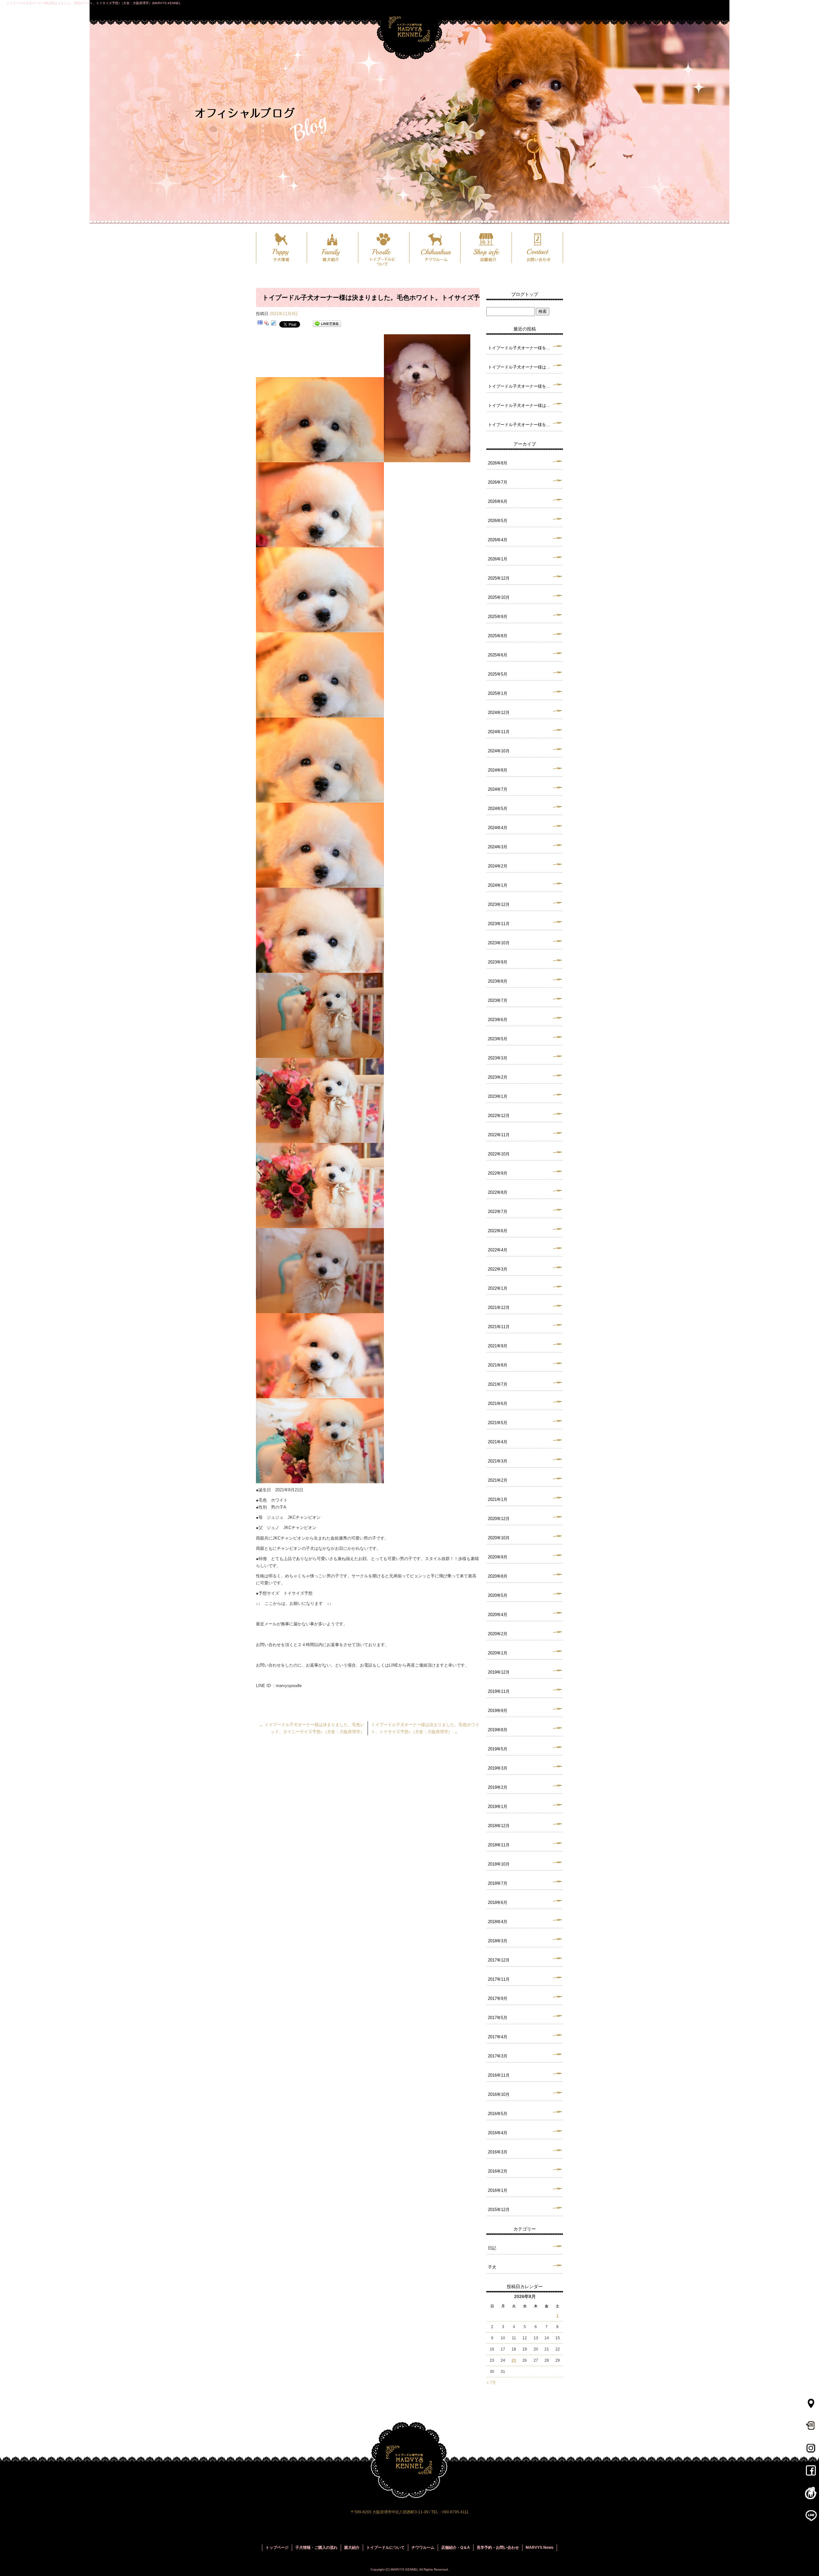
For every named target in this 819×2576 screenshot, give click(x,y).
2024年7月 (498, 789)
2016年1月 (498, 2190)
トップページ (277, 2548)
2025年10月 (499, 597)
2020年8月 (498, 1576)
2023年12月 (499, 904)
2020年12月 (499, 1519)
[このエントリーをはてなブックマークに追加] (260, 324)
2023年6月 (498, 1020)
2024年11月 (499, 732)
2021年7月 (498, 1384)
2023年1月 (498, 1096)
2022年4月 (498, 1250)
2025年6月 (498, 655)
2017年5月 (498, 2018)
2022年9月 (498, 1173)
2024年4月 (498, 828)
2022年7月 (498, 1212)
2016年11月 (499, 2075)
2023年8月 (498, 981)
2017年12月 (499, 1960)
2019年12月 (499, 1672)
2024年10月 (499, 751)
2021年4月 (498, 1442)
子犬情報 (282, 248)
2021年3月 (498, 1461)
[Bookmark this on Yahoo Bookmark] (267, 324)
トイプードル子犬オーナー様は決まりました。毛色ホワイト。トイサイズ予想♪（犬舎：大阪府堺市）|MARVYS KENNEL (94, 3)
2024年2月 (498, 866)
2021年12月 (499, 1308)
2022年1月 (498, 1288)
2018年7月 (498, 1883)
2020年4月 (498, 1615)
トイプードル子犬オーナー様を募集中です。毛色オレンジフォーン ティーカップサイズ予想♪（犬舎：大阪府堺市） (525, 348)
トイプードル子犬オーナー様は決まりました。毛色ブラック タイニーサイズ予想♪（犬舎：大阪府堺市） (525, 405)
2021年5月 (498, 1423)
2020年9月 (498, 1557)
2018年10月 (499, 1864)
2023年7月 (498, 1000)
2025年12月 (499, 578)
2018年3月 (498, 1941)
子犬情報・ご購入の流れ (316, 2548)
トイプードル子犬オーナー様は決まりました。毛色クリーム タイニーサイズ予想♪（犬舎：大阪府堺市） (525, 367)
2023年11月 (499, 924)
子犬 (492, 2267)
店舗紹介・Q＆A (456, 2548)
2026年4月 (498, 540)
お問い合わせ (537, 248)
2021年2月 (498, 1480)
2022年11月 (499, 1135)
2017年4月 (498, 2037)
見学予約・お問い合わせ (498, 2548)
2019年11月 (499, 1691)
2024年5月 (498, 808)
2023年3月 (498, 1058)
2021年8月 (498, 1365)
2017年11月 (499, 1979)
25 (514, 2360)
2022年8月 (498, 1192)
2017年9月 (498, 1998)
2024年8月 (498, 770)
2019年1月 (498, 1807)
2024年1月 (498, 885)
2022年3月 (498, 1269)
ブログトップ (525, 294)
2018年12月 (499, 1826)
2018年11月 (499, 1845)
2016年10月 (499, 2094)
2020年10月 (499, 1538)
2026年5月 (498, 521)
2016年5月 (498, 2114)
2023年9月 (498, 962)
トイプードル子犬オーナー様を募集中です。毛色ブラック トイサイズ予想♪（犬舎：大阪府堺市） (525, 425)
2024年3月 (498, 847)
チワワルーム (435, 248)
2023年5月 (498, 1039)
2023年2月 (498, 1077)
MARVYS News (540, 2548)
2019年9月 (498, 1711)
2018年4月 (498, 1922)
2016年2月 (498, 2171)
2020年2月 (498, 1634)
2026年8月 (498, 463)
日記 (492, 2248)
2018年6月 (498, 1902)
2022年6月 (498, 1231)
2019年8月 (498, 1730)
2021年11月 (499, 1327)
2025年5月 (498, 674)
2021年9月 (498, 1346)
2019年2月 (498, 1787)
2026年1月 (498, 559)
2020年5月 (498, 1595)
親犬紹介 (333, 248)
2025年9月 (498, 617)
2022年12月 (499, 1116)
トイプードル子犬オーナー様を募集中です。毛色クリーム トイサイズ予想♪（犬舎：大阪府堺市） (525, 386)
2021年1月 (498, 1499)
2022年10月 (499, 1154)
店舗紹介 (486, 248)
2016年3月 (498, 2152)
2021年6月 (498, 1403)
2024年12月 (499, 713)
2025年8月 (498, 636)
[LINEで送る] (327, 324)
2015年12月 (499, 2210)
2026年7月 (498, 482)
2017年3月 (498, 2056)
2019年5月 (498, 1749)
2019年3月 (498, 1768)
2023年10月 (499, 943)
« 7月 (491, 2382)
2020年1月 (498, 1653)
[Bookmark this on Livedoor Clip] (274, 324)
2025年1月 (498, 693)
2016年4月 (498, 2133)
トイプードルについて (384, 248)
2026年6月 (498, 501)
